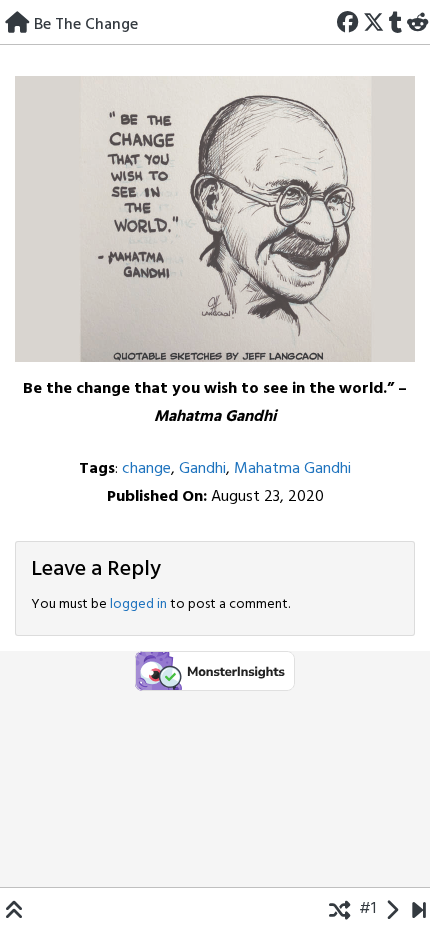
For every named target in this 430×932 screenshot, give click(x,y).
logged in (138, 604)
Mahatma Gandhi (292, 469)
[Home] (17, 21)
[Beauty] (418, 909)
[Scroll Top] (14, 909)
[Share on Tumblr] (395, 21)
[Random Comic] (339, 909)
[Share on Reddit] (417, 21)
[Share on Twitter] (374, 21)
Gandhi (202, 469)
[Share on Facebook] (348, 21)
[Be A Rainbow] (391, 909)
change (146, 469)
